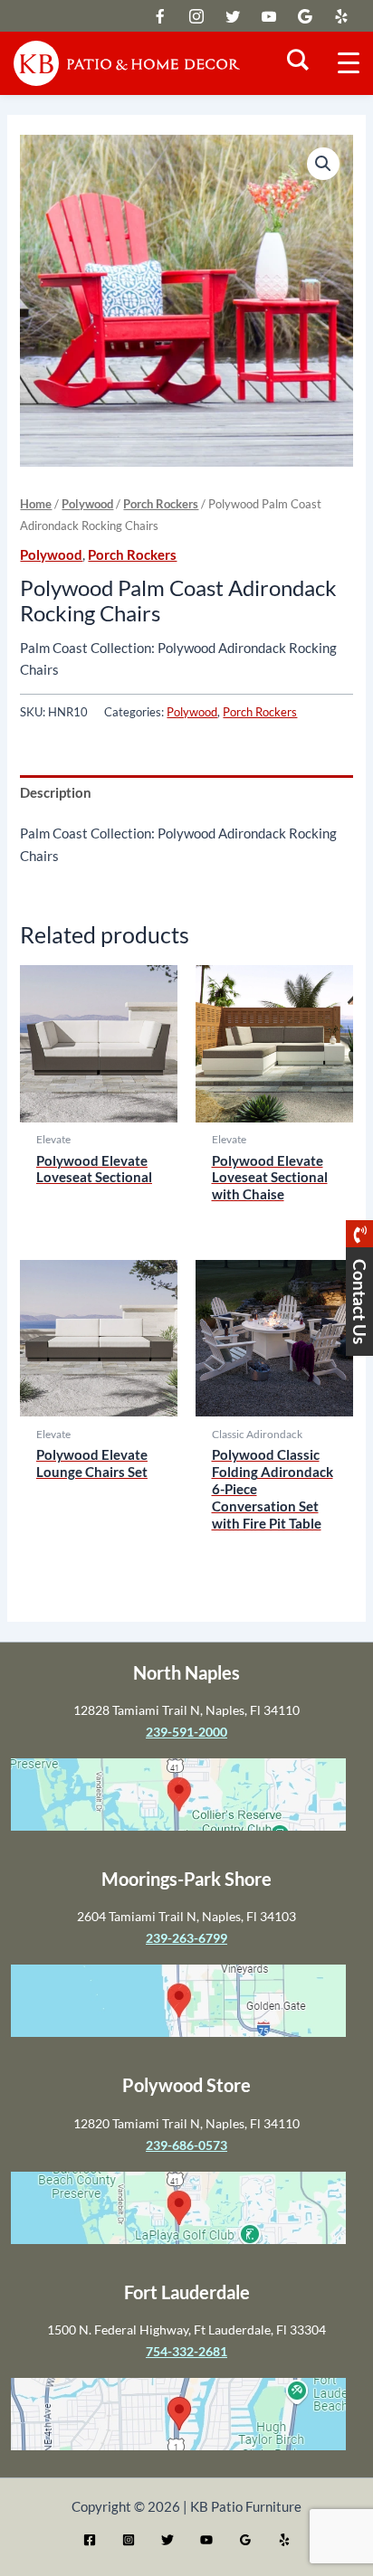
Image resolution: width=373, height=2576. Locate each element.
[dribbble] (305, 16)
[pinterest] (341, 16)
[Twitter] (167, 2540)
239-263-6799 (186, 1938)
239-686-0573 (186, 2145)
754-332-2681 (186, 2351)
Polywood (87, 504)
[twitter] (160, 16)
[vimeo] (269, 16)
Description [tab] (56, 793)
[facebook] (196, 16)
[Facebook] (90, 2540)
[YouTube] (206, 2540)
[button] (323, 164)
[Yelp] (284, 2540)
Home (36, 504)
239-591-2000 (186, 1732)
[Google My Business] (245, 2540)
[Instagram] (129, 2540)
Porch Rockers (161, 504)
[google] (233, 16)
